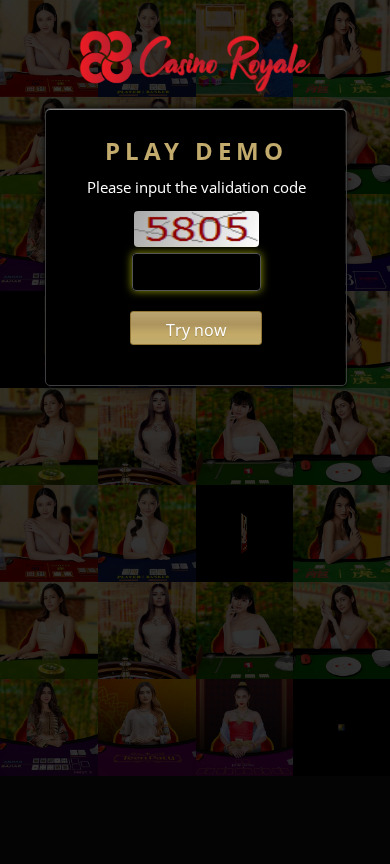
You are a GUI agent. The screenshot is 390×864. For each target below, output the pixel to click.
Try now (196, 330)
